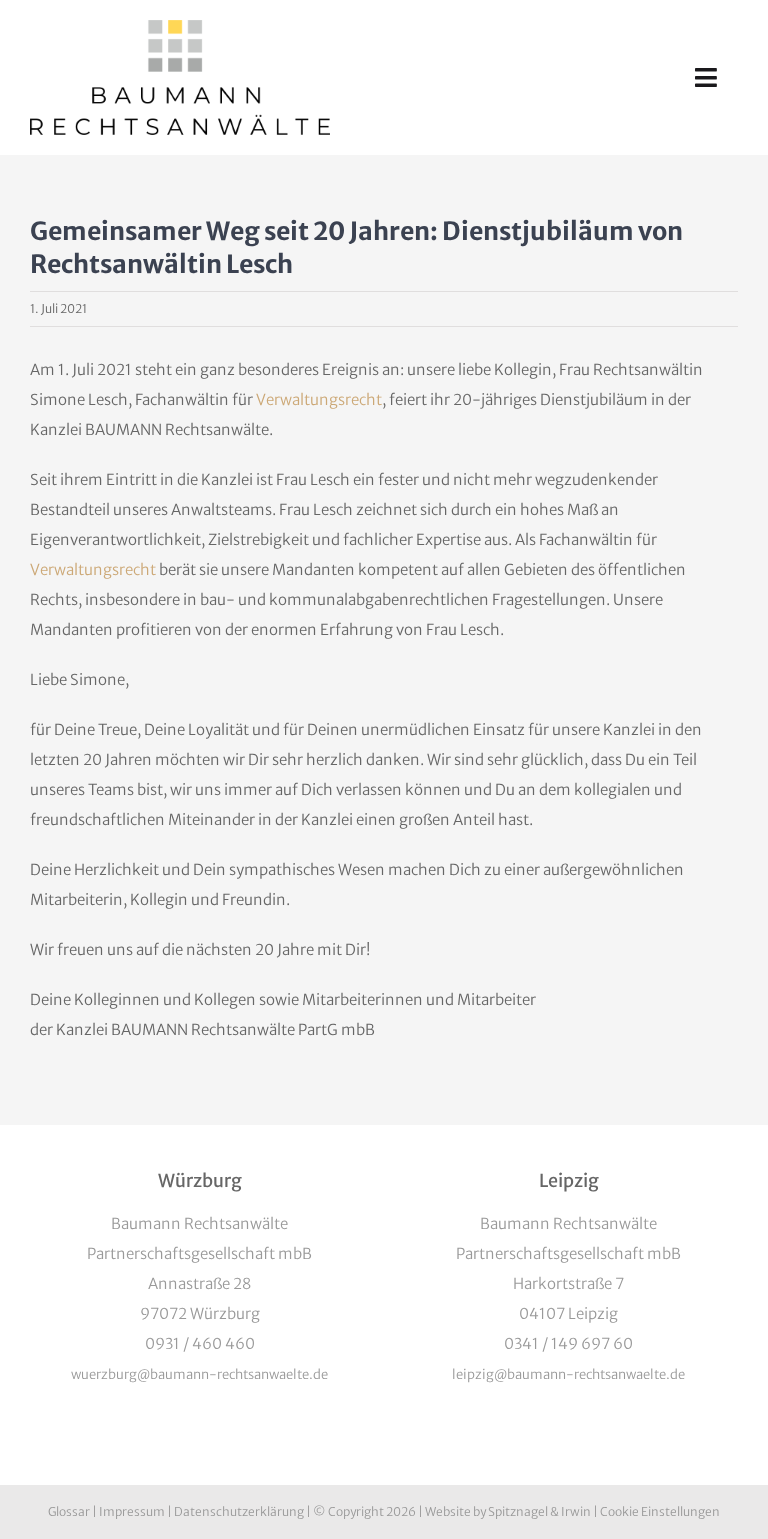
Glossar (69, 1511)
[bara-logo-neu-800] (180, 27)
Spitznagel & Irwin (539, 1511)
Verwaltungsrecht (319, 399)
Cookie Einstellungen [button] (660, 1511)
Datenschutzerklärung (239, 1511)
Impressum (132, 1511)
